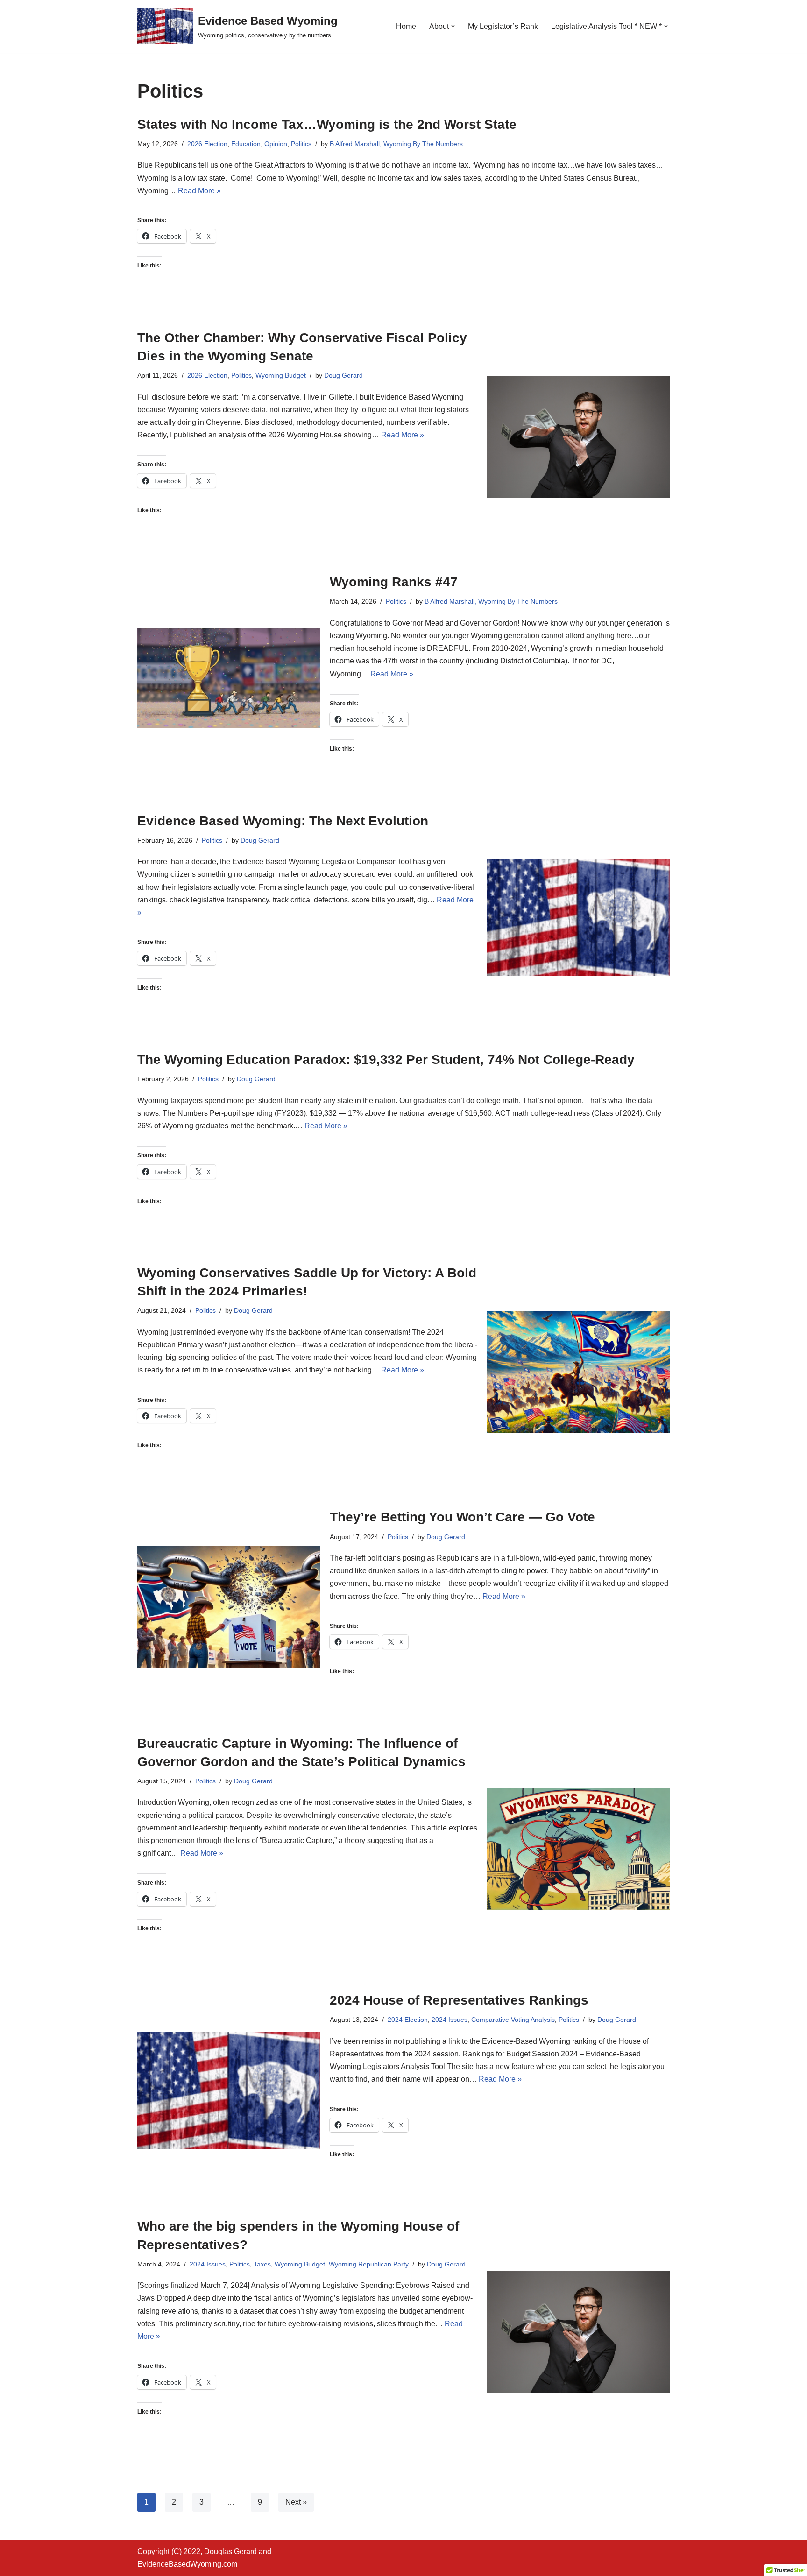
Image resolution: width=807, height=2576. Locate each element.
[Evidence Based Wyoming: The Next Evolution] (578, 917)
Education (246, 144)
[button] (453, 26)
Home (406, 26)
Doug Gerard (343, 375)
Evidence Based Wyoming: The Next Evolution (283, 821)
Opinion (276, 144)
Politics (301, 144)
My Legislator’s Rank (503, 26)
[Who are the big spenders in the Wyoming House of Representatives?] (578, 2332)
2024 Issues (450, 2020)
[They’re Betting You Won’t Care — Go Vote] (229, 1607)
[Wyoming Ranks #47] (229, 678)
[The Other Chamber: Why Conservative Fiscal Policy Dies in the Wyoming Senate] (578, 437)
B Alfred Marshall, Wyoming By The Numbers (396, 144)
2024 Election (408, 2020)
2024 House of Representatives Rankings (459, 2000)
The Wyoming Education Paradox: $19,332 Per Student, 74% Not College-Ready (386, 1059)
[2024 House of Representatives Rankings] (229, 2090)
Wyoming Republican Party (369, 2264)
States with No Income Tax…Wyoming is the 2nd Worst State (327, 124)
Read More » (199, 191)
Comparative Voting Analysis (513, 2020)
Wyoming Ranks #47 (394, 582)
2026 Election (207, 144)
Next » (296, 2502)
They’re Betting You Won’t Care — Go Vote (462, 1517)
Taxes (262, 2264)
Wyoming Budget (281, 375)
